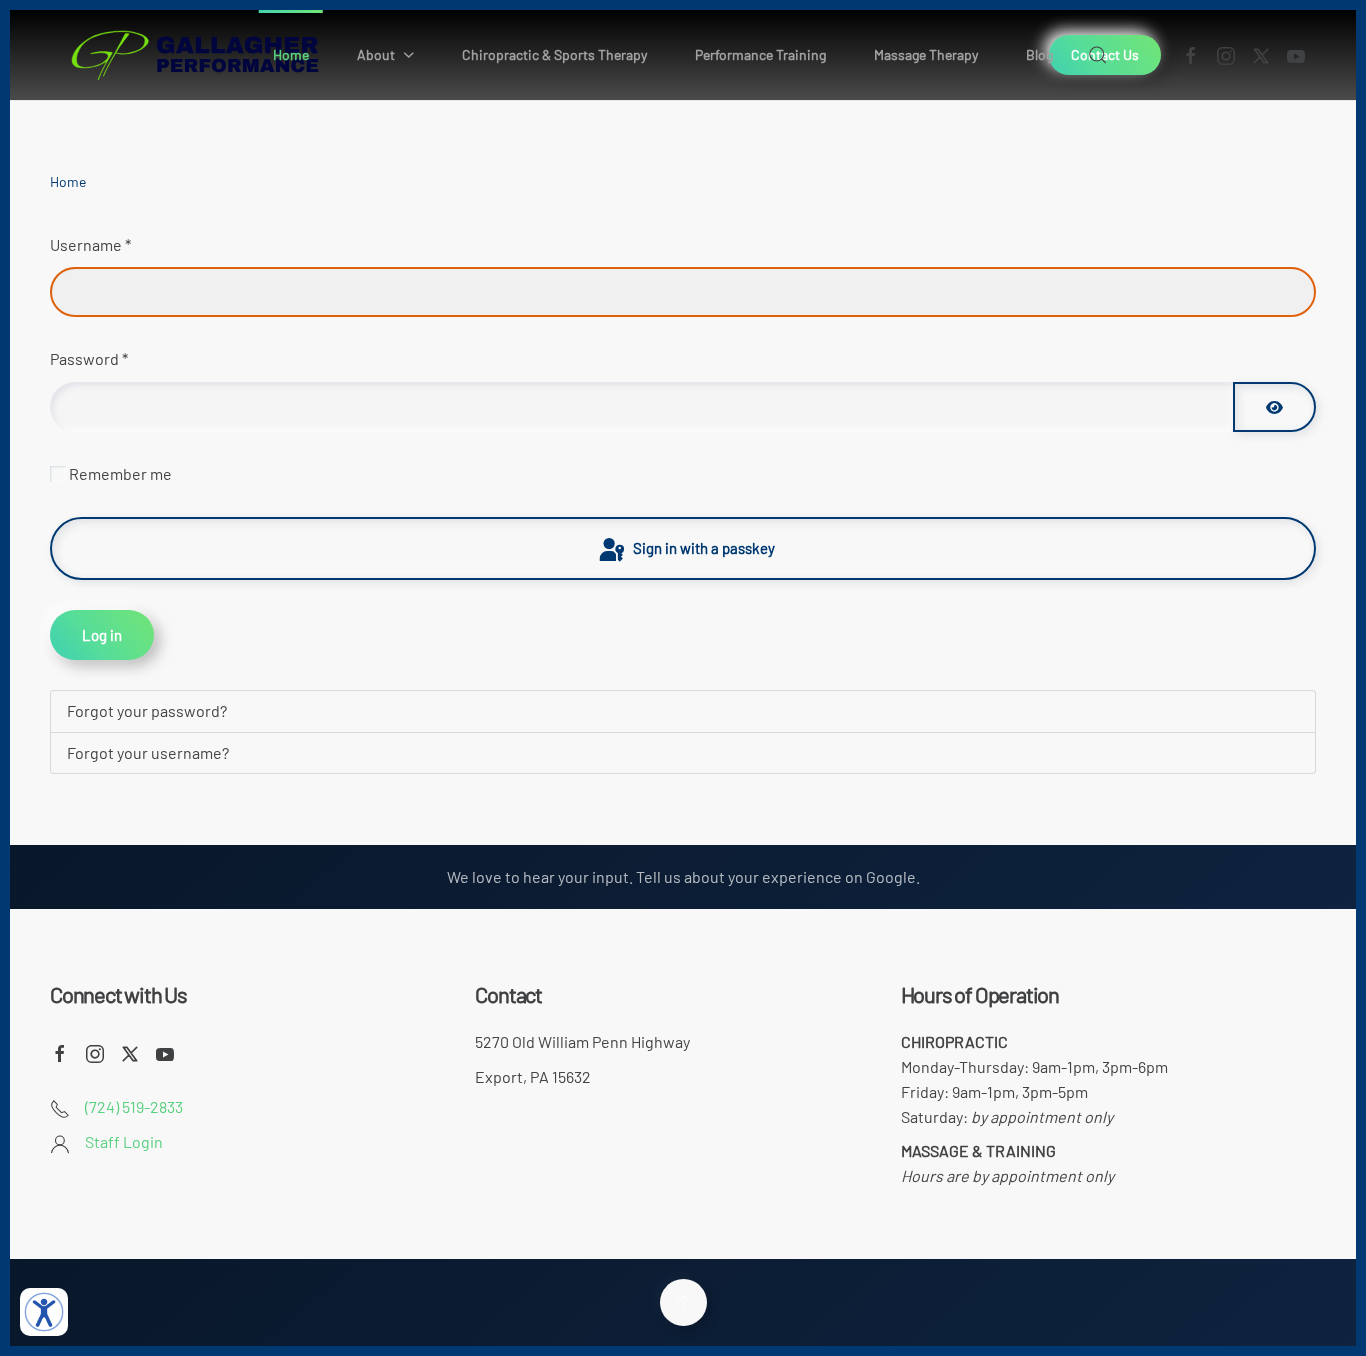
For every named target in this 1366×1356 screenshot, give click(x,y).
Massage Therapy (926, 54)
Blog (1039, 54)
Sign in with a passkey (702, 548)
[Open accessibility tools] (44, 1312)
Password (89, 358)
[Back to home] (195, 55)
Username (90, 244)
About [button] (376, 54)
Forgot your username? (148, 752)
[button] (1097, 55)
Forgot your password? (147, 710)
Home (291, 54)
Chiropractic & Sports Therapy (554, 54)
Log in (102, 635)
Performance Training (760, 54)
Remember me (120, 473)
